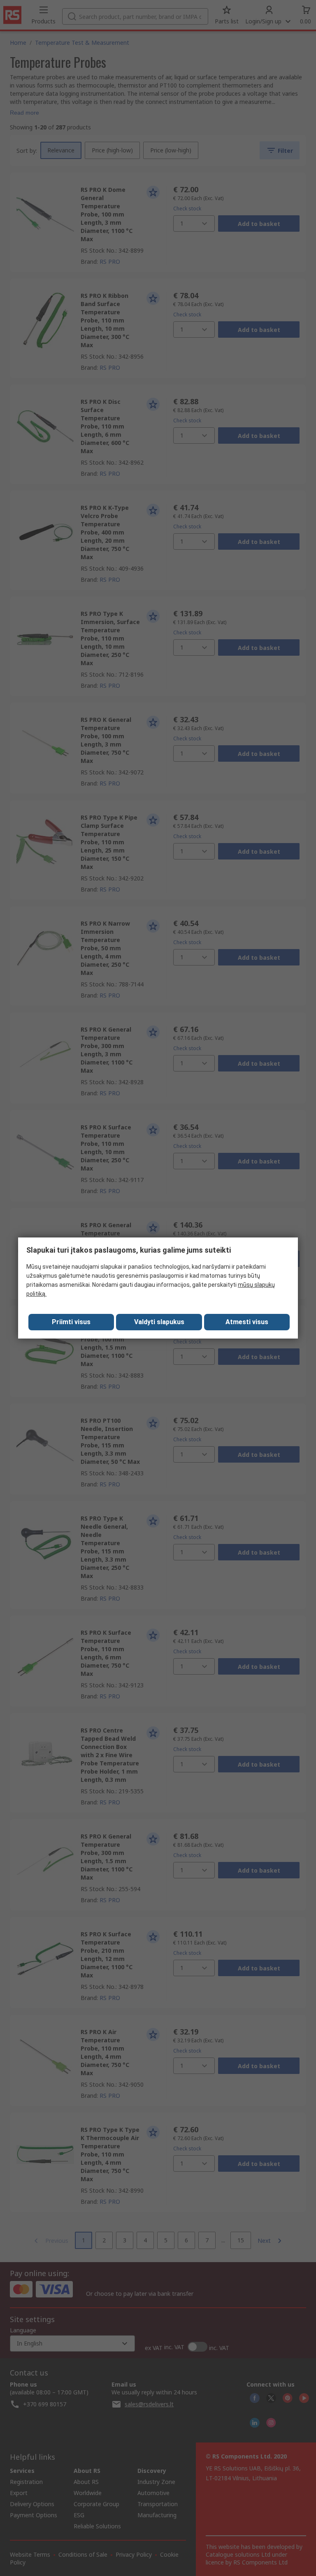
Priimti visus (71, 1322)
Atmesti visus (247, 1322)
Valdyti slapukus (159, 1322)
